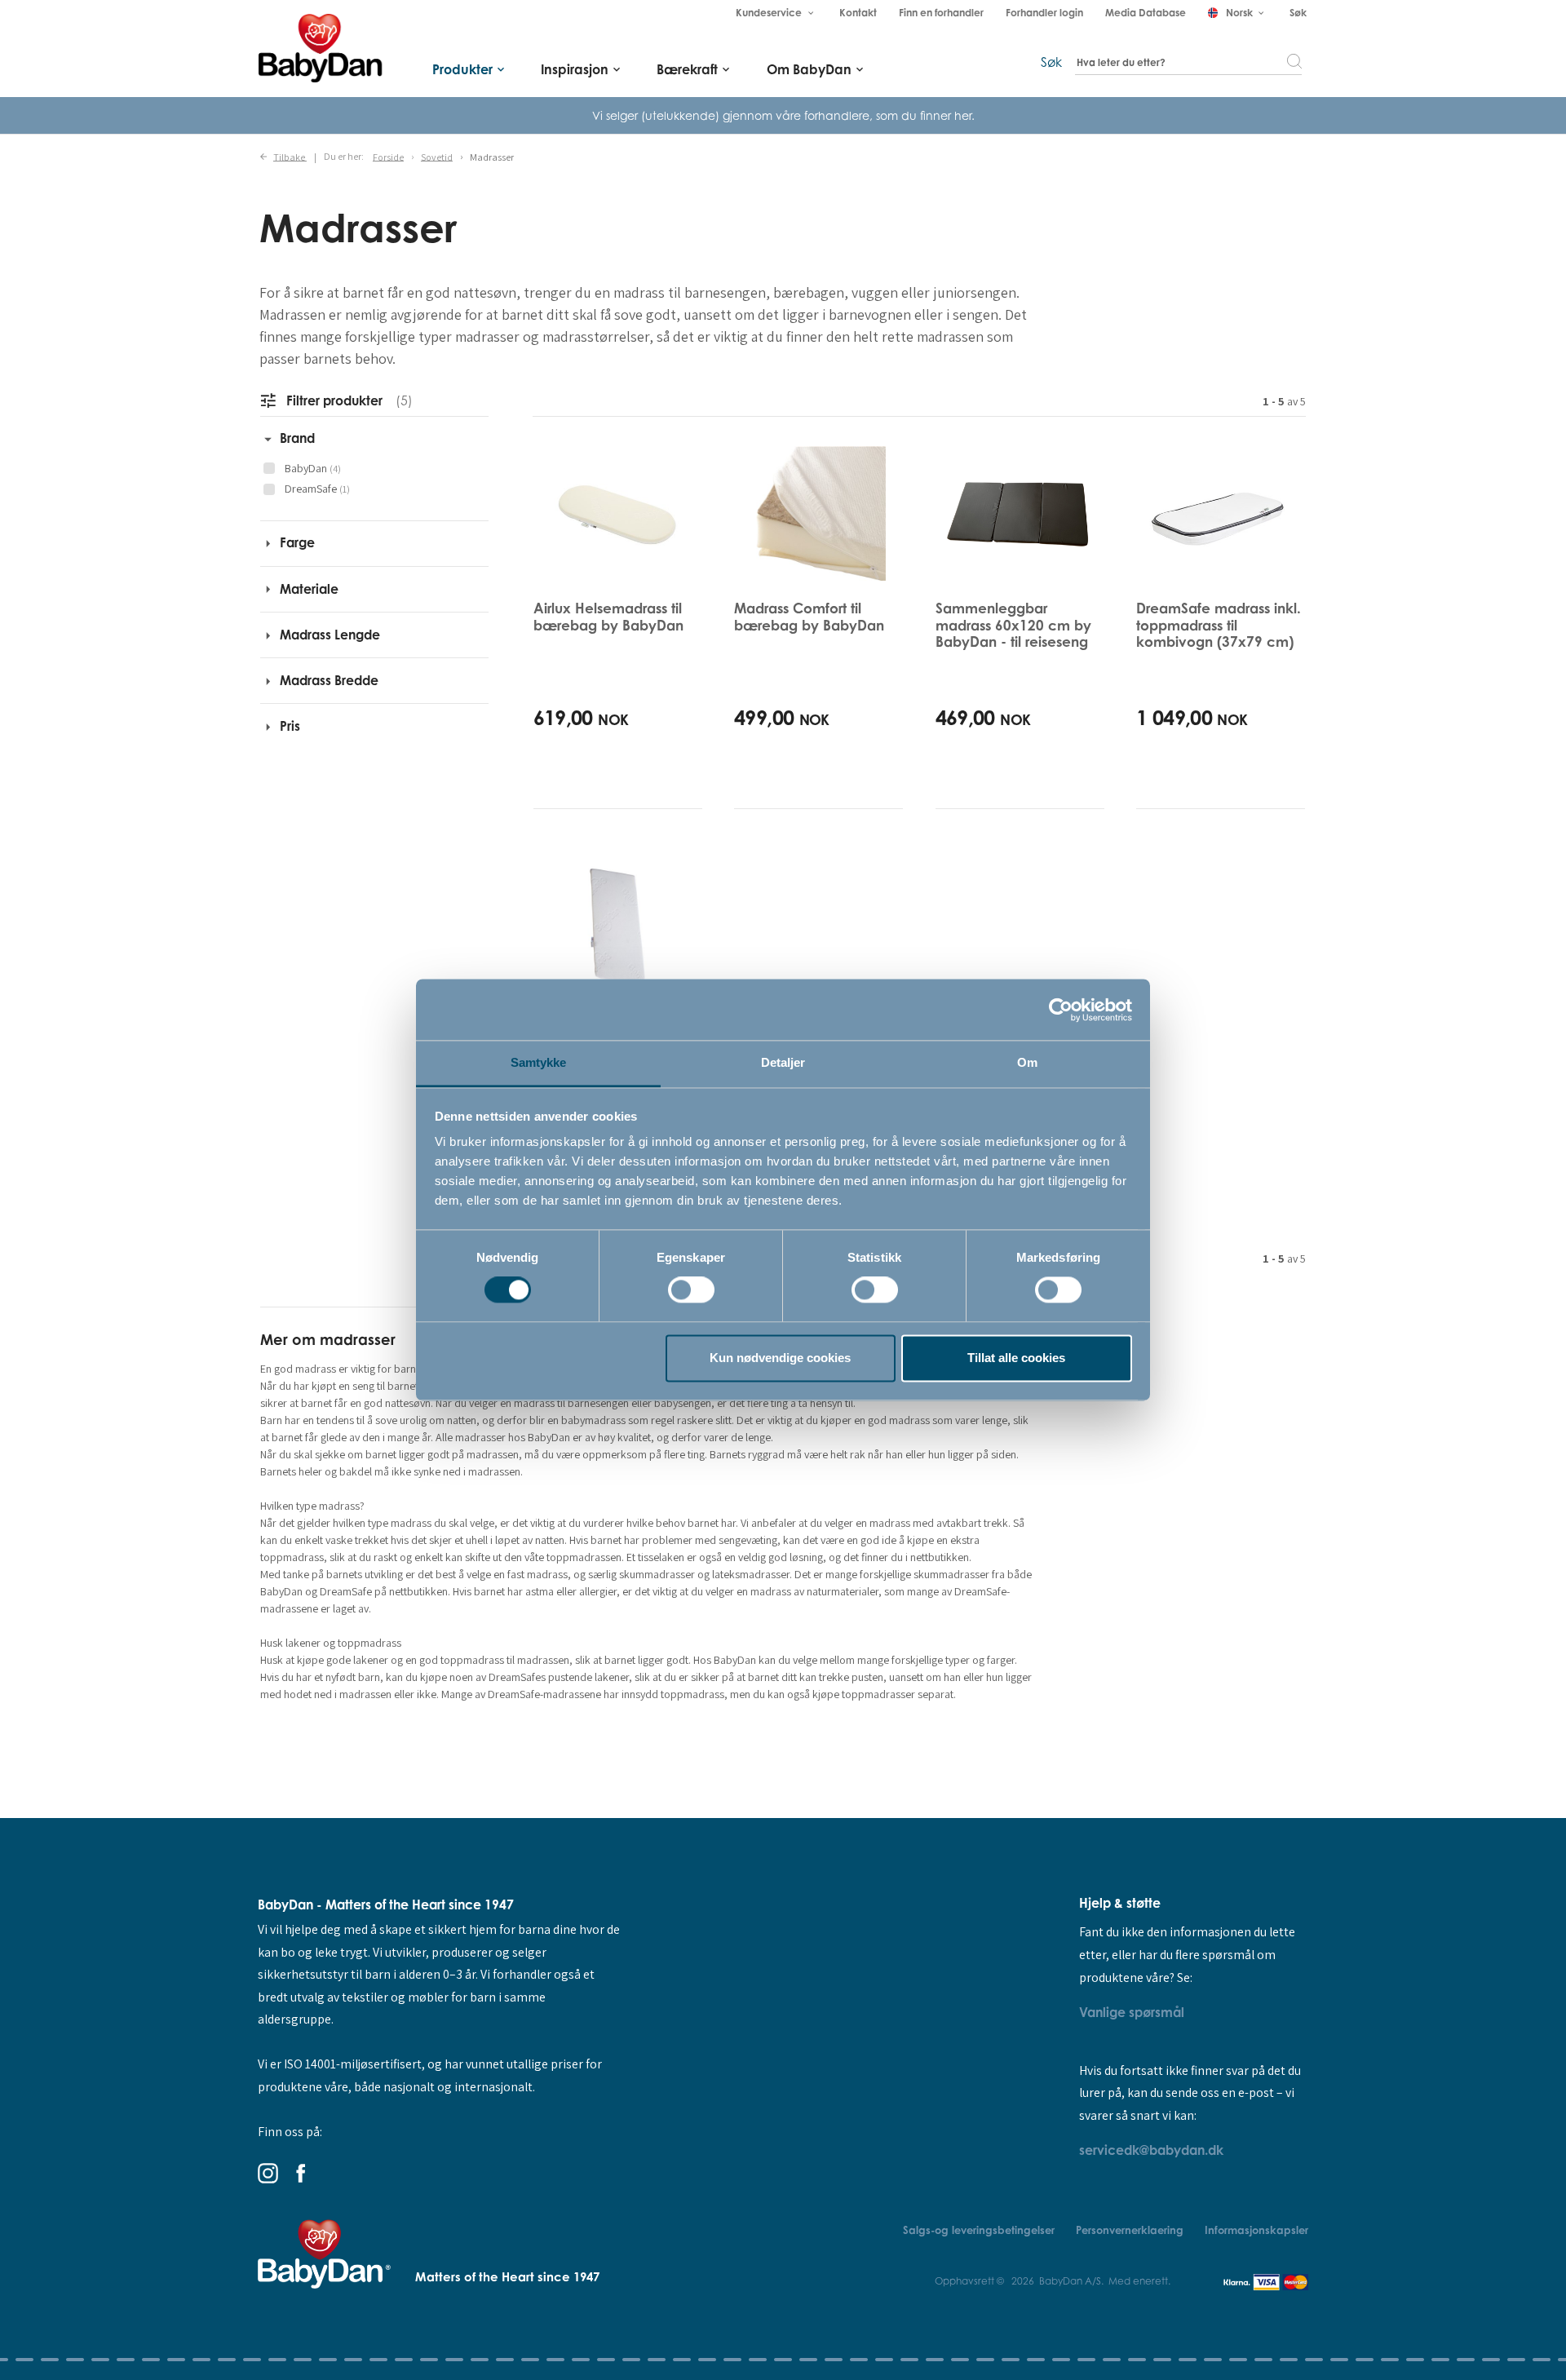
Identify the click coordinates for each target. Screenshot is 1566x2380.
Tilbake (290, 156)
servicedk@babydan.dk (1151, 2150)
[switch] (691, 1290)
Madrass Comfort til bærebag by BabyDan (809, 616)
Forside (388, 156)
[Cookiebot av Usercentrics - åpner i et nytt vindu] (1061, 1010)
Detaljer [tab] (783, 1062)
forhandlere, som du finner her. (889, 115)
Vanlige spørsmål (1132, 2012)
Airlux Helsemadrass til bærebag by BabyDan (608, 616)
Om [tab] (1027, 1062)
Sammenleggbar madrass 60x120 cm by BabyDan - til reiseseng (1013, 625)
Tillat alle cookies (1016, 1358)
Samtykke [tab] (539, 1062)
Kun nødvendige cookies (780, 1358)
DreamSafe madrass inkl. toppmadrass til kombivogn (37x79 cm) (1219, 625)
